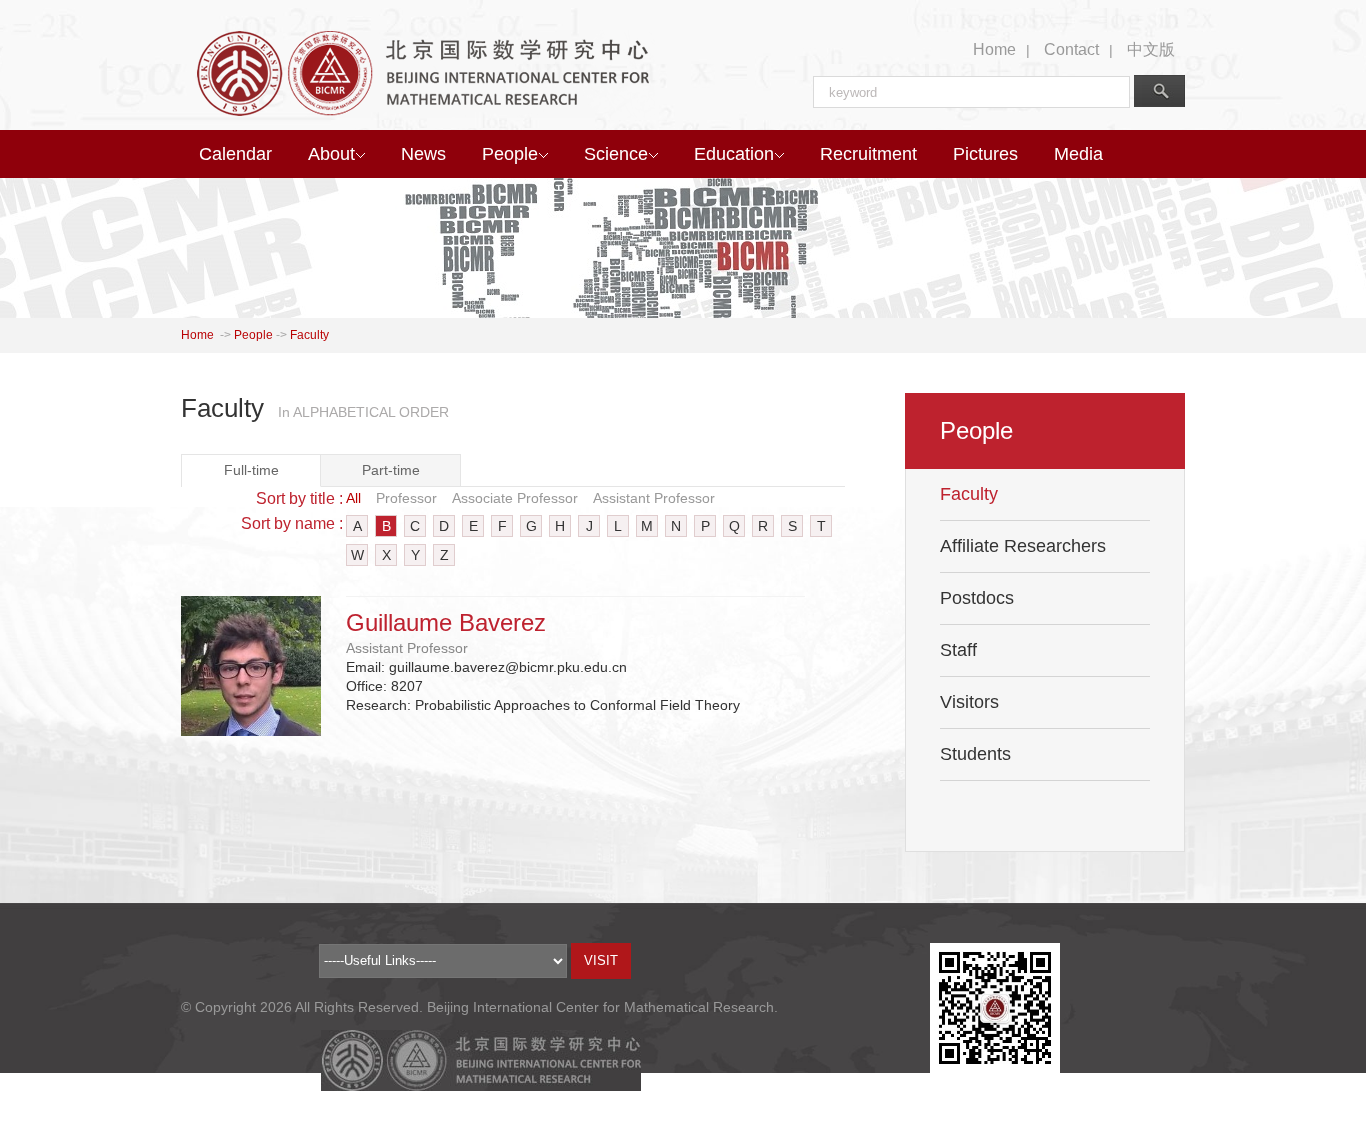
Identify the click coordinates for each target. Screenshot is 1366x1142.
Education (734, 154)
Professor (406, 498)
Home (994, 49)
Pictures (985, 154)
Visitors (969, 702)
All (353, 498)
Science (616, 154)
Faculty (309, 335)
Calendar (235, 154)
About (331, 154)
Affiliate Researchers (1023, 546)
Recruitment (868, 154)
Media (1078, 154)
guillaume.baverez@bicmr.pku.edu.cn (508, 667)
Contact (1071, 49)
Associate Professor (515, 498)
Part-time (391, 470)
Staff (958, 650)
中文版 (1151, 49)
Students (975, 754)
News (423, 154)
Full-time (251, 470)
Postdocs (977, 598)
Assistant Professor (654, 498)
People (510, 154)
